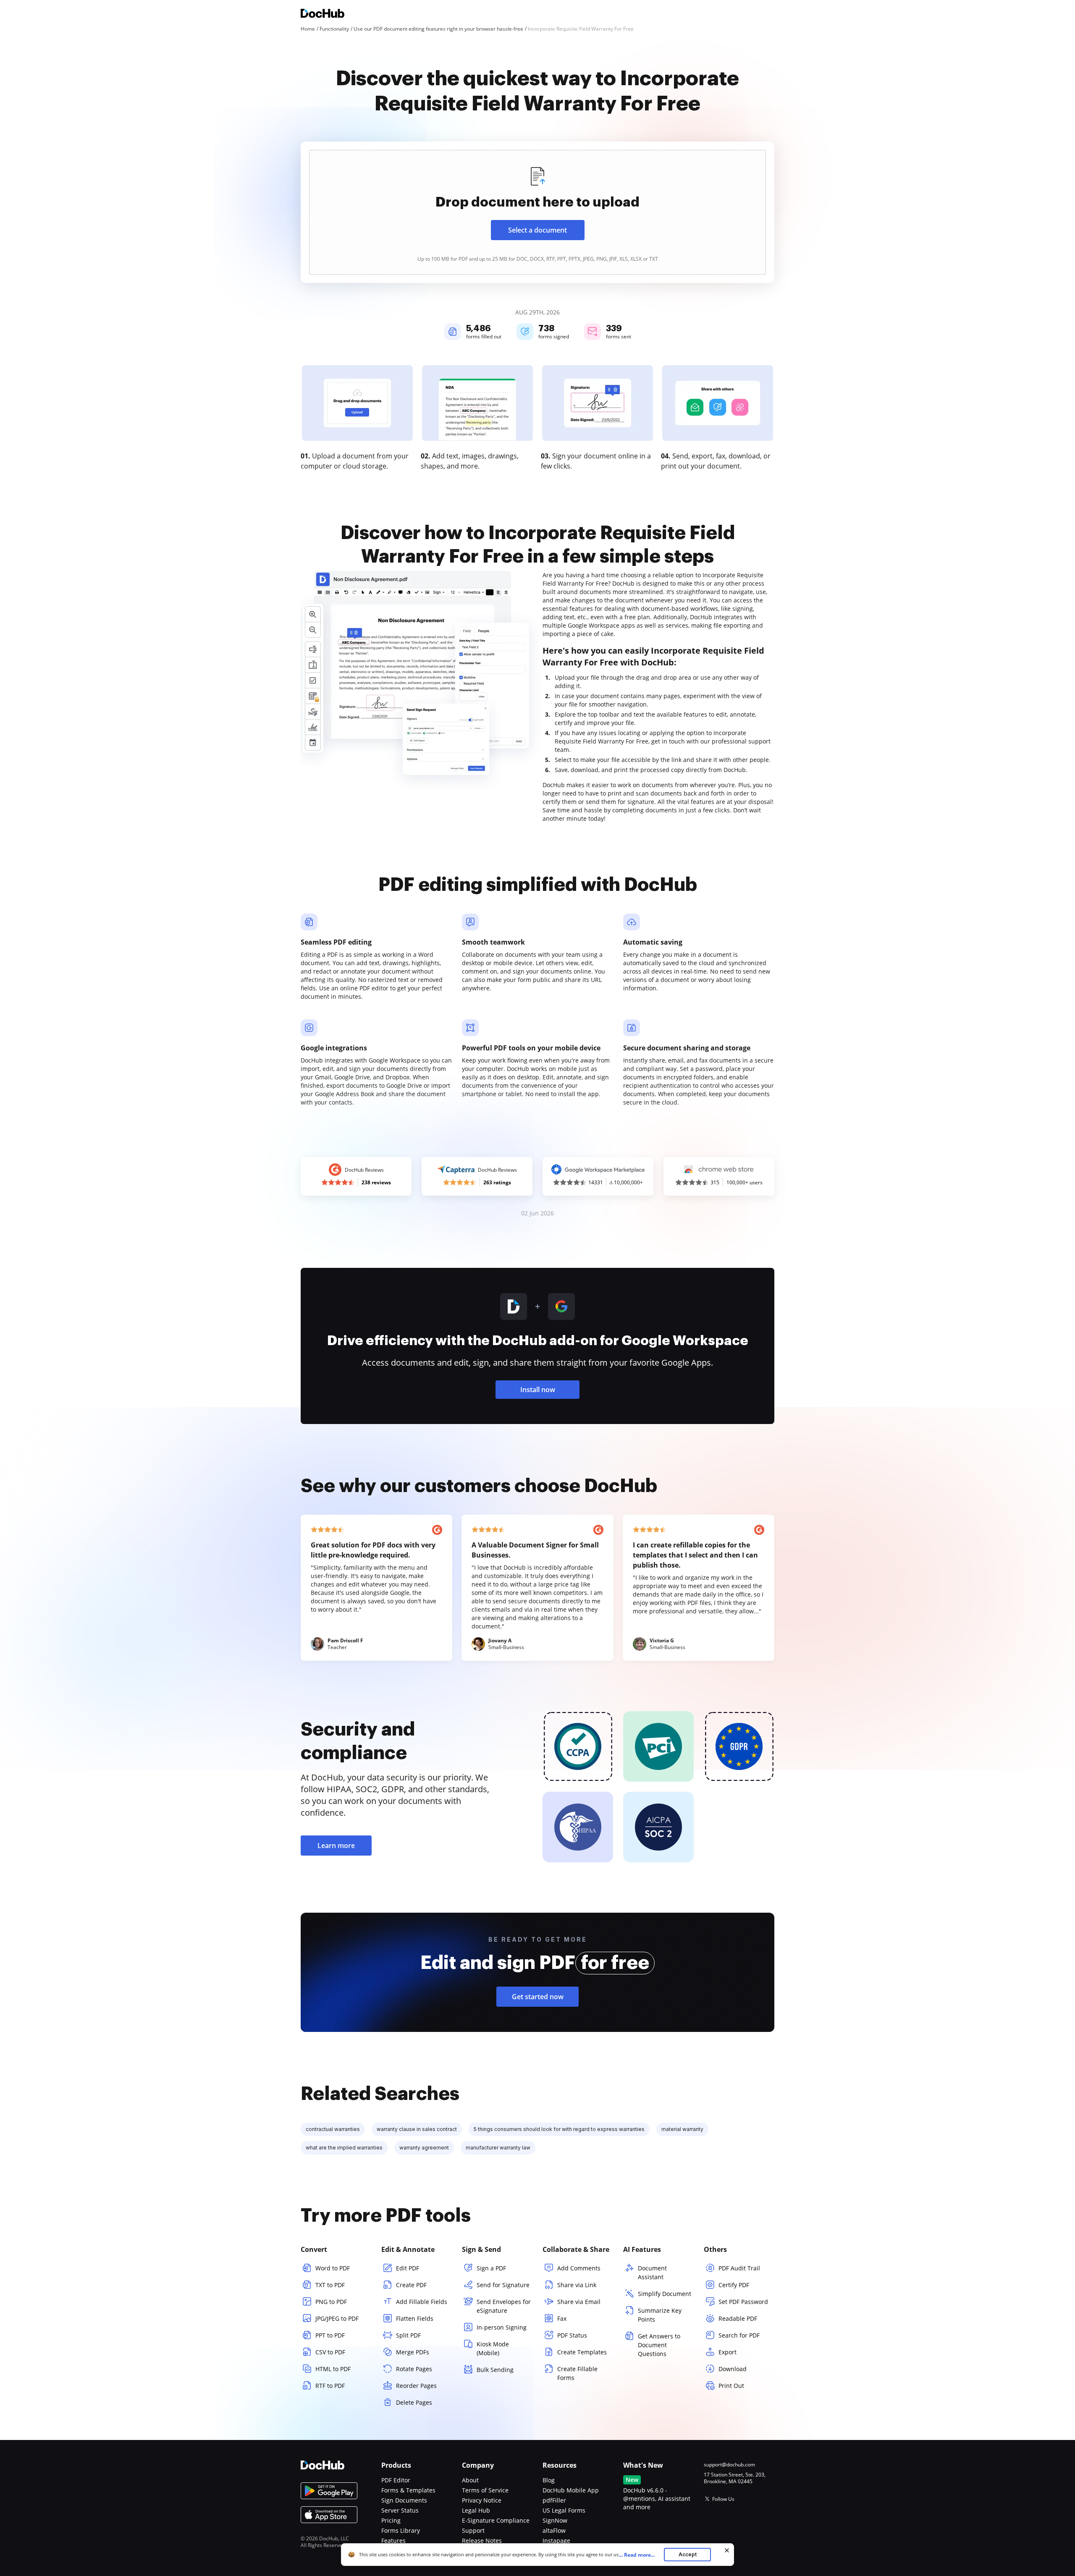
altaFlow (554, 2530)
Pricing (391, 2520)
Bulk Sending (495, 2370)
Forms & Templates (408, 2490)
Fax (562, 2318)
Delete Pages (414, 2402)
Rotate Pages (414, 2369)
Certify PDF (734, 2285)
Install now (538, 1390)
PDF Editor (396, 2480)
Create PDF (411, 2285)
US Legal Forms (564, 2510)
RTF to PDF (330, 2386)
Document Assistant (652, 2272)
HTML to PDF (333, 2369)
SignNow (555, 2520)
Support (473, 2530)
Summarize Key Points (660, 2315)
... (637, 2555)
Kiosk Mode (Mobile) (493, 2348)
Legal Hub (476, 2510)
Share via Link (577, 2285)
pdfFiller (554, 2500)
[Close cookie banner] (727, 2550)
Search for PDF (739, 2335)
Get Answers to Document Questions (659, 2345)
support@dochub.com (729, 2465)
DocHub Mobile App (571, 2490)
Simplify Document (665, 2294)
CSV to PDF (330, 2352)
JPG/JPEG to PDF (337, 2318)
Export (728, 2352)
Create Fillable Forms (577, 2373)
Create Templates (582, 2352)
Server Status (400, 2510)
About (470, 2480)
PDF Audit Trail (739, 2268)
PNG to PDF (331, 2302)
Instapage (556, 2541)
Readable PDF (738, 2318)
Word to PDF (333, 2268)
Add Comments (579, 2268)
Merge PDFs (413, 2352)
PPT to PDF (330, 2335)
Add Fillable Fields (422, 2302)
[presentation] (537, 212)
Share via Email (579, 2302)
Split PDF (408, 2335)
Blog (549, 2480)
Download (733, 2369)
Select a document (537, 230)
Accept (688, 2554)
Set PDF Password (743, 2302)
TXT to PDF (330, 2285)
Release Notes (482, 2541)
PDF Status (572, 2335)
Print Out (731, 2386)
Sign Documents (404, 2500)
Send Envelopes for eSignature (504, 2306)
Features (393, 2541)
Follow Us (723, 2499)
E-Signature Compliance (496, 2520)
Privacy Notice (482, 2500)
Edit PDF (408, 2268)
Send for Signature (503, 2285)
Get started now (538, 1997)
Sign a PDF (491, 2268)
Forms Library (401, 2530)
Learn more (336, 1846)
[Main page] (322, 14)
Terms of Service (485, 2490)
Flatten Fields (415, 2318)
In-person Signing (502, 2327)
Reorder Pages (416, 2386)
